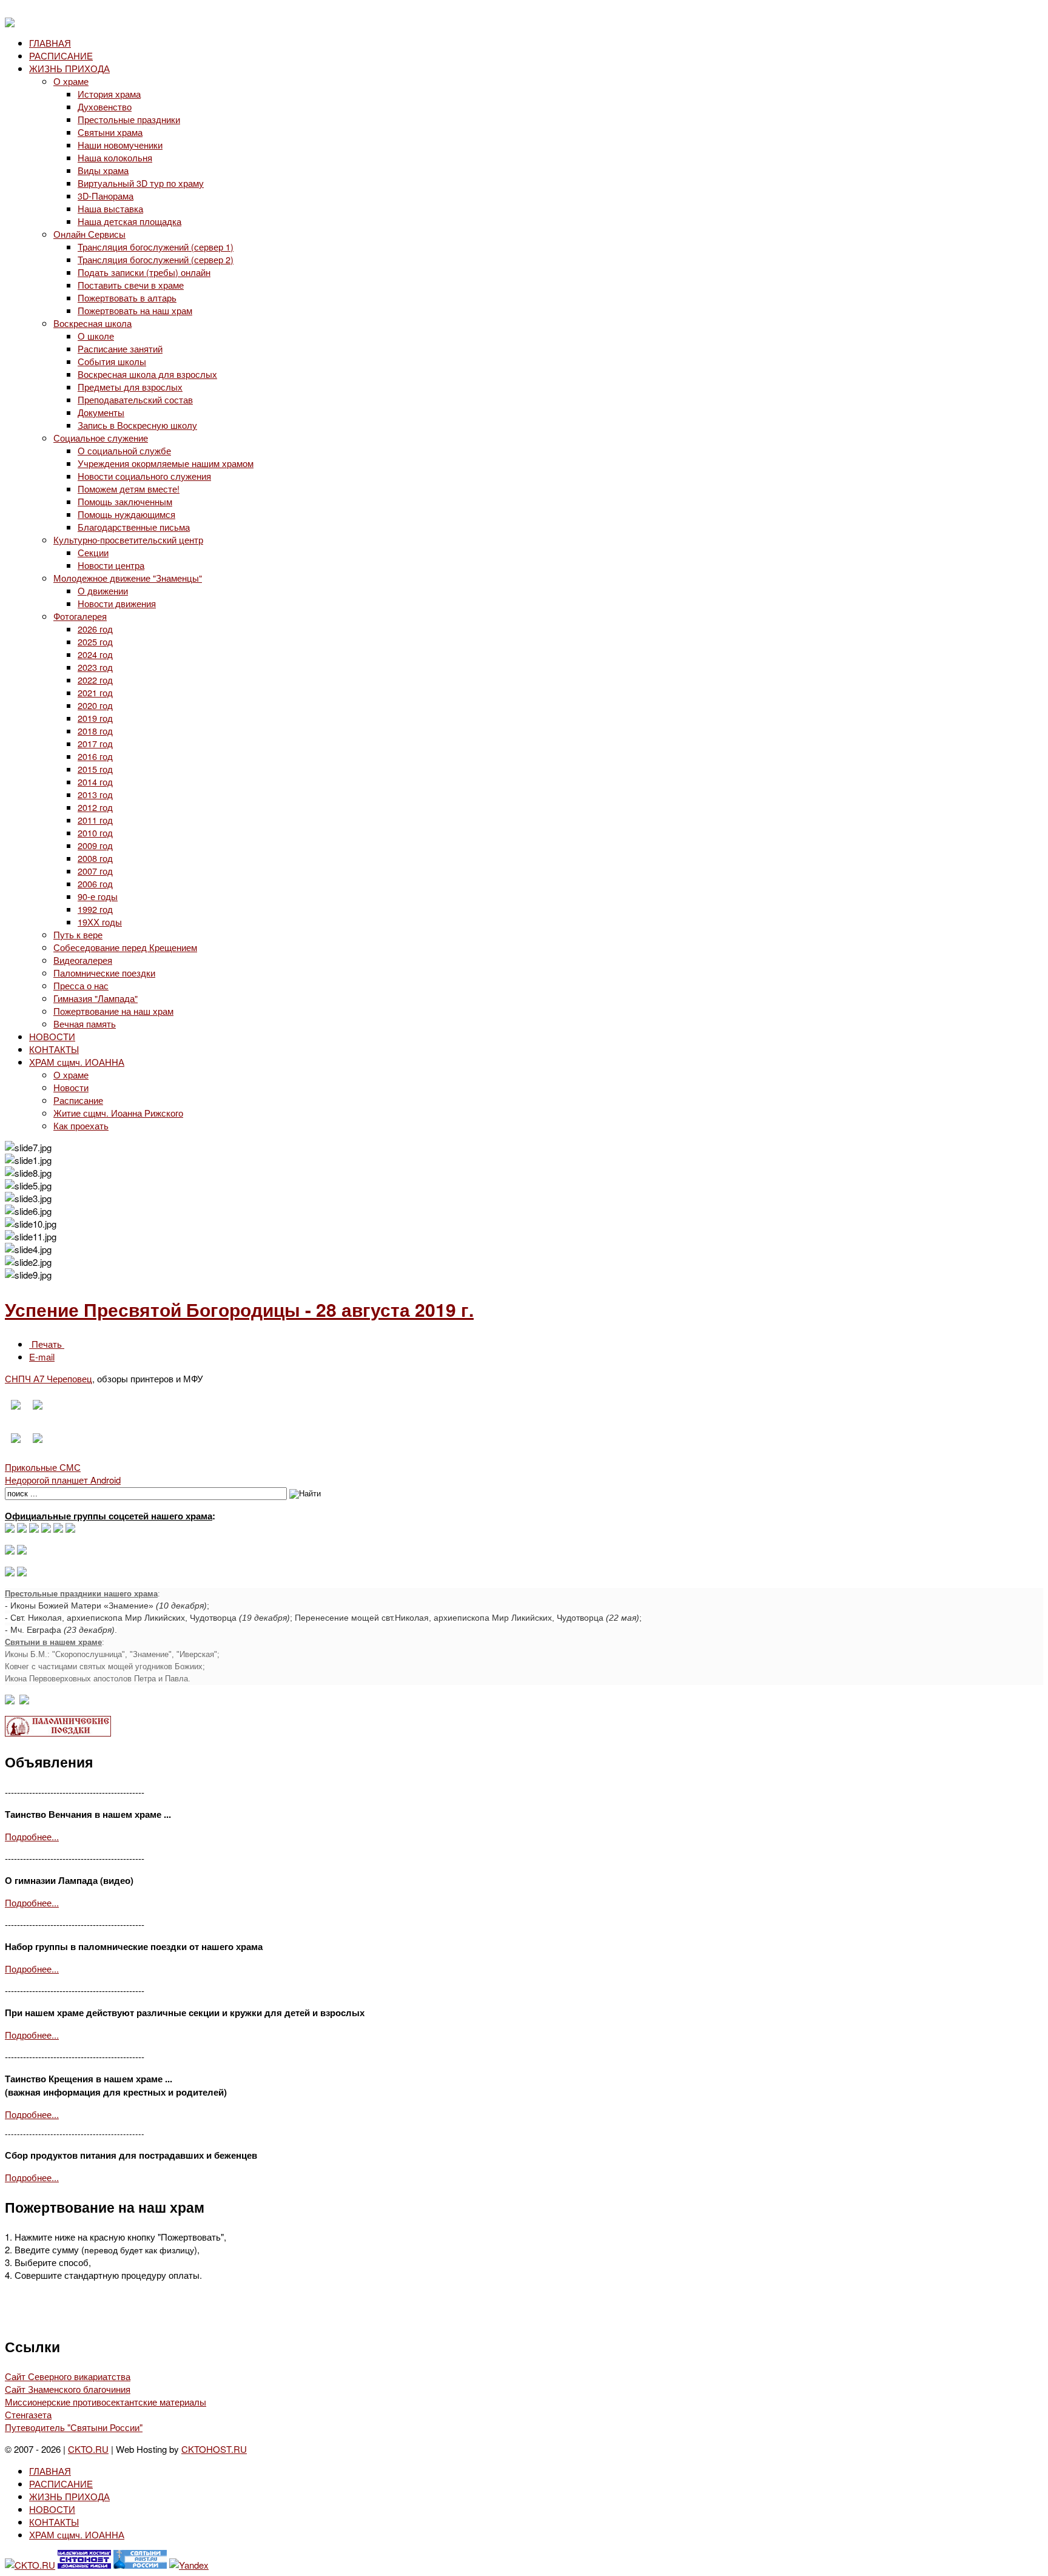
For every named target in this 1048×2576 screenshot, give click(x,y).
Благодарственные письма (134, 527)
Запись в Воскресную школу (137, 425)
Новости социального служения (144, 476)
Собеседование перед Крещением (125, 947)
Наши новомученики (120, 145)
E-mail (42, 1357)
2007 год (95, 871)
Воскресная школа (92, 323)
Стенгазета (28, 2414)
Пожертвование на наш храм (113, 1011)
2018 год (95, 731)
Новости (71, 1087)
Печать (47, 1344)
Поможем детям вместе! (129, 489)
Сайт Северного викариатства (68, 2376)
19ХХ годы (100, 922)
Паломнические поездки (104, 973)
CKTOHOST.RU (214, 2449)
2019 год (95, 718)
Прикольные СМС (43, 1467)
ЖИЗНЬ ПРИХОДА (69, 68)
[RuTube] (46, 1529)
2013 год (95, 794)
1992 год (95, 909)
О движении (103, 590)
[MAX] (10, 1529)
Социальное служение (101, 438)
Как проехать (81, 1125)
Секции (93, 552)
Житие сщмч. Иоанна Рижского (118, 1113)
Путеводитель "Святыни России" (74, 2427)
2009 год (95, 845)
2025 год (95, 641)
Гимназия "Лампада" (96, 998)
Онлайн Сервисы (89, 234)
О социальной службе (124, 450)
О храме (71, 81)
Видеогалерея (83, 960)
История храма (109, 94)
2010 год (95, 832)
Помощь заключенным (125, 501)
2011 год (95, 820)
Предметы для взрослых (130, 387)
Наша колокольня (115, 157)
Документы (101, 412)
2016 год (95, 756)
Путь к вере (78, 934)
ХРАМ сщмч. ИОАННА (77, 1062)
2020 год (95, 705)
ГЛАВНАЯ (50, 43)
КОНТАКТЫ (54, 1049)
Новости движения (117, 603)
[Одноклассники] (34, 1529)
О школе (96, 336)
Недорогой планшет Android (63, 1480)
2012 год (95, 807)
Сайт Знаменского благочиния (68, 2389)
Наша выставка (110, 208)
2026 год (95, 629)
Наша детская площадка (129, 221)
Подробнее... (32, 1836)
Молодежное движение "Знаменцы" (128, 578)
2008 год (95, 858)
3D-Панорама (106, 196)
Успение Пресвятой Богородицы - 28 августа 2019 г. (239, 1309)
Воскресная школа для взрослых (147, 374)
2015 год (95, 769)
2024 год (95, 654)
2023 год (95, 667)
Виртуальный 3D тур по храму (141, 183)
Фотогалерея (80, 616)
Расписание (78, 1100)
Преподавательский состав (135, 399)
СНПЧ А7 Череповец (49, 1378)
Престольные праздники (129, 119)
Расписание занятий (120, 348)
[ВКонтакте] (22, 1529)
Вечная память (85, 1024)
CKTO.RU (88, 2449)
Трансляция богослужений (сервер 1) (156, 247)
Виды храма (103, 170)
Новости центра (111, 565)
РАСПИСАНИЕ (61, 55)
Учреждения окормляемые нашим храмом (166, 463)
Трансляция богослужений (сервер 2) (156, 259)
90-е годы (98, 896)
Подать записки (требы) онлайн (144, 272)
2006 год (95, 883)
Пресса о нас (81, 985)
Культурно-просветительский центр (128, 540)
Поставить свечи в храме (131, 285)
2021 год (95, 692)
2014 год (95, 782)
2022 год (95, 680)
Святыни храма (110, 132)
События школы (112, 361)
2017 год (95, 743)
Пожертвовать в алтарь (127, 298)
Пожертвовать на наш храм (135, 310)
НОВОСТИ (52, 1036)
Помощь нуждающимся (126, 514)
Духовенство (105, 106)
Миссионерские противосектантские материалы (106, 2402)
